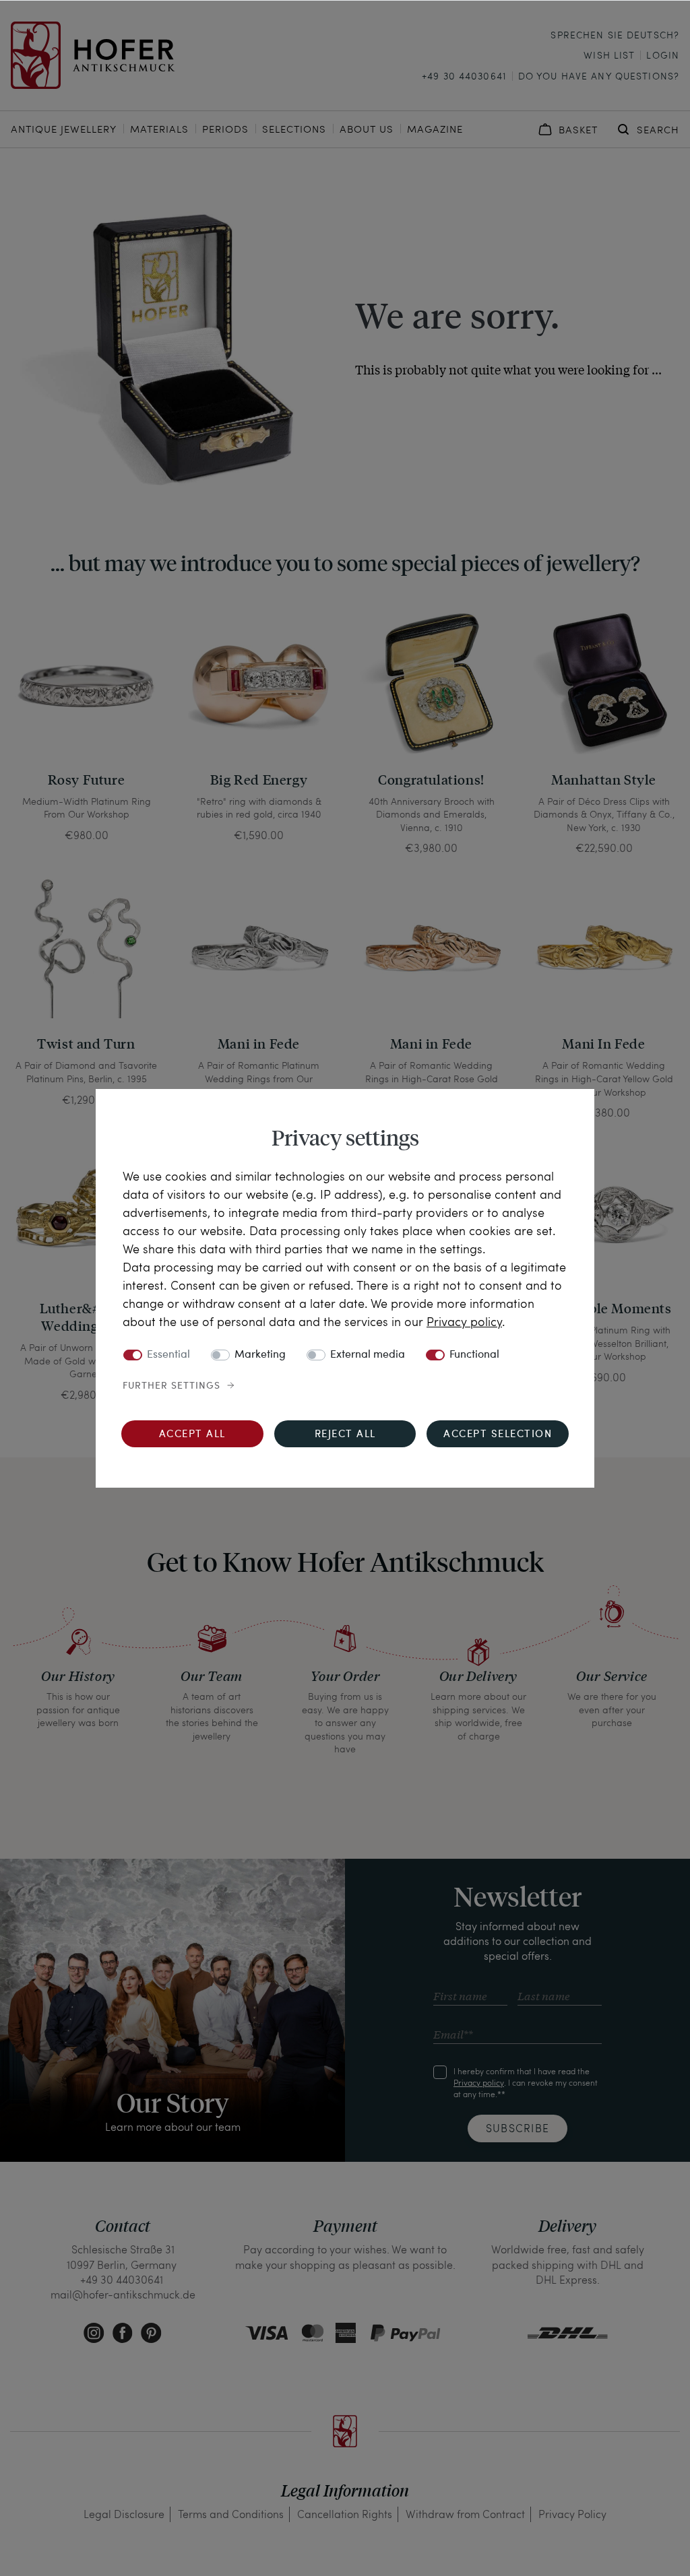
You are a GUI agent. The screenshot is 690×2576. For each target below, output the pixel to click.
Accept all (192, 1435)
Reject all (345, 1435)
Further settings (171, 1386)
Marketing (260, 1355)
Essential (168, 1355)
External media (368, 1355)
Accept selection (498, 1435)
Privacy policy (464, 1321)
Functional (474, 1355)
